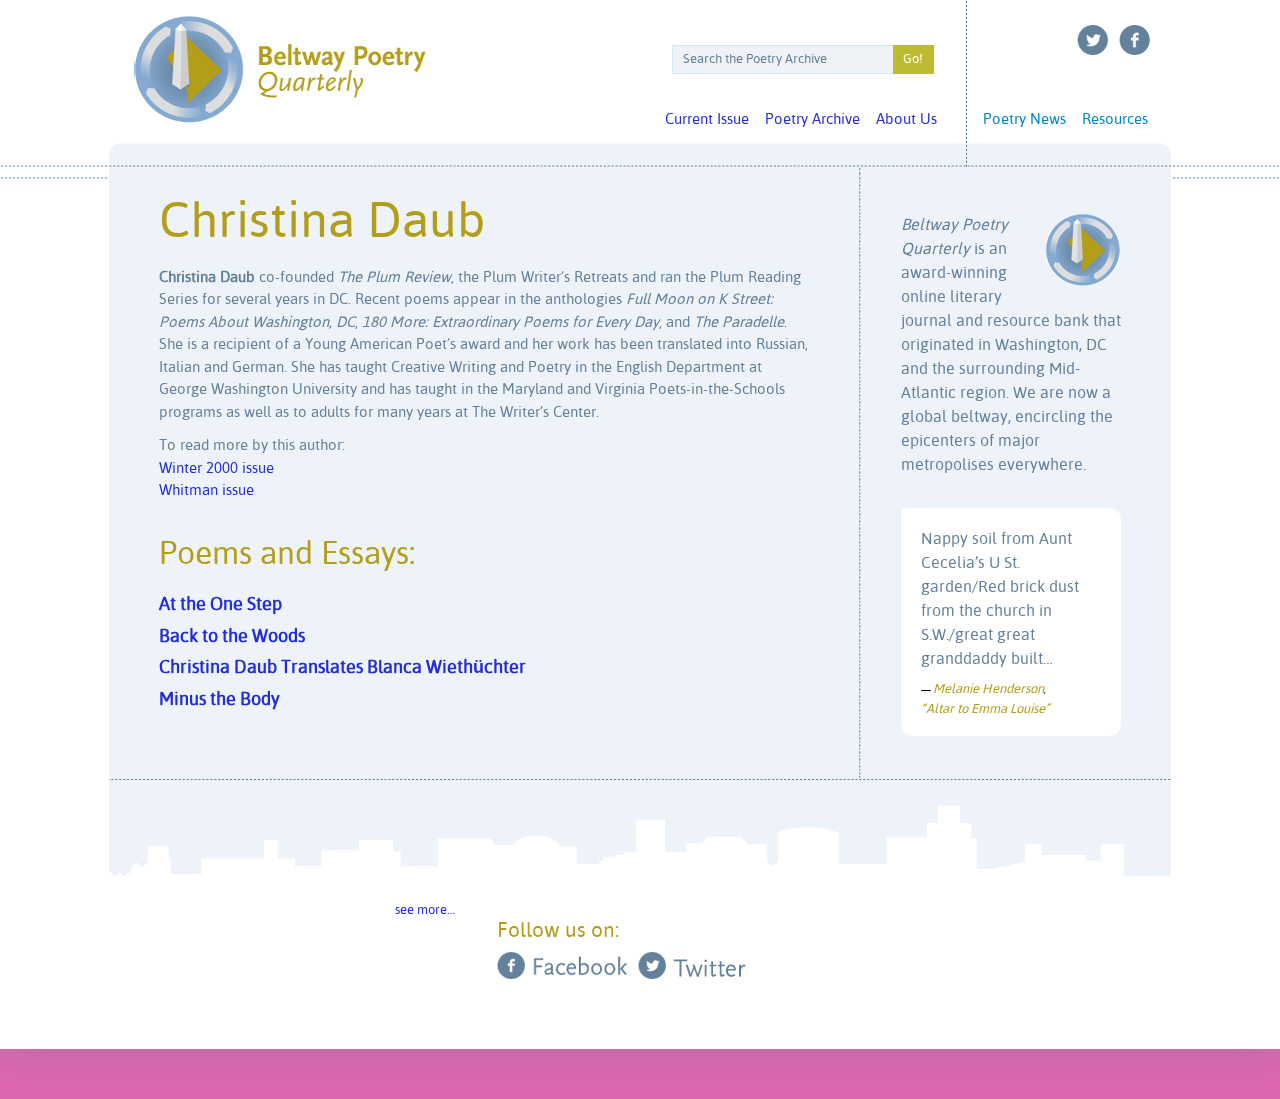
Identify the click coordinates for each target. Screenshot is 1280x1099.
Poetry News (1024, 119)
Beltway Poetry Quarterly (279, 69)
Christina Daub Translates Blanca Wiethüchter (342, 668)
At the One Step (220, 605)
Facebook (1135, 40)
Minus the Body (219, 700)
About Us (906, 119)
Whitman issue (206, 490)
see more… (425, 910)
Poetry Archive (812, 119)
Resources (1115, 119)
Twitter (1093, 40)
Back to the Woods (232, 637)
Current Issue (707, 119)
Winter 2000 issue (216, 468)
